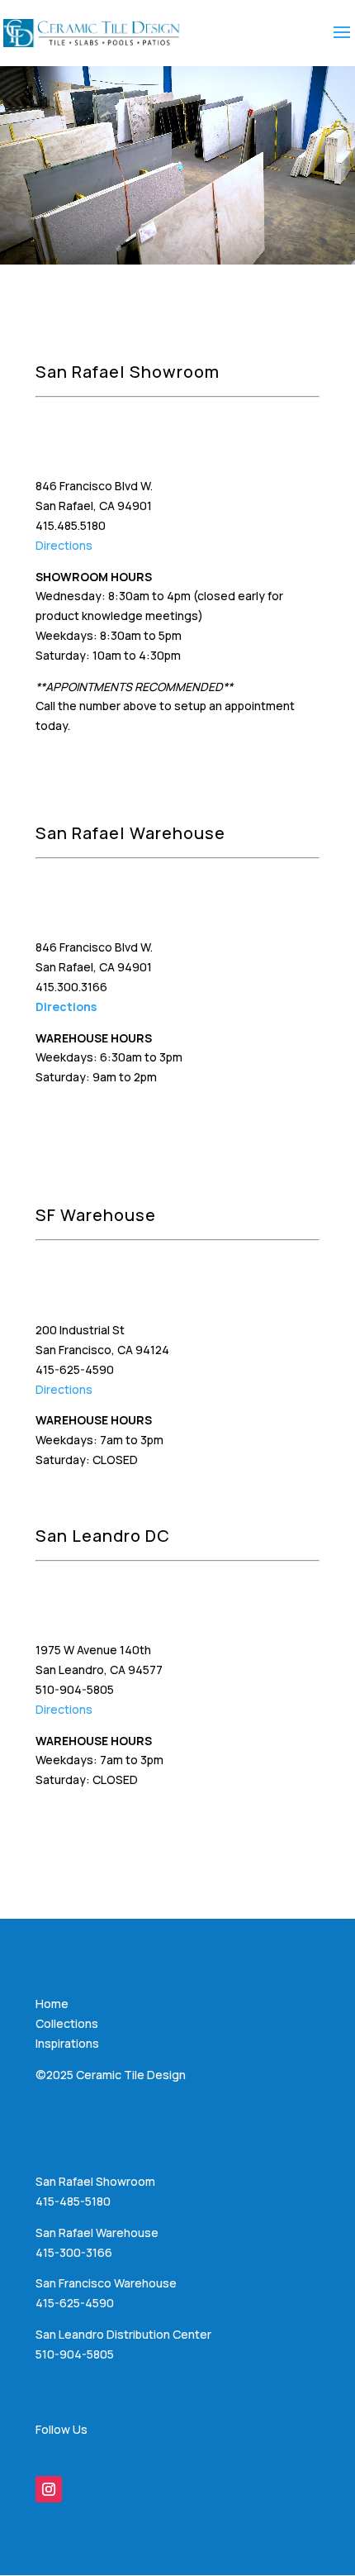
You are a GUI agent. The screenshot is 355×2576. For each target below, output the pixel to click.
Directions (64, 545)
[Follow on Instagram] (49, 2489)
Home (52, 2004)
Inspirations (67, 2043)
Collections (67, 2023)
